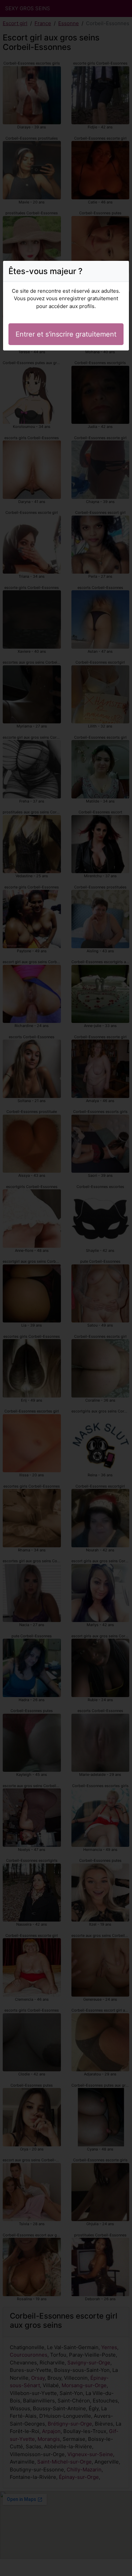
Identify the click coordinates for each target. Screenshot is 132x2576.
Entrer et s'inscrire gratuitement (66, 334)
